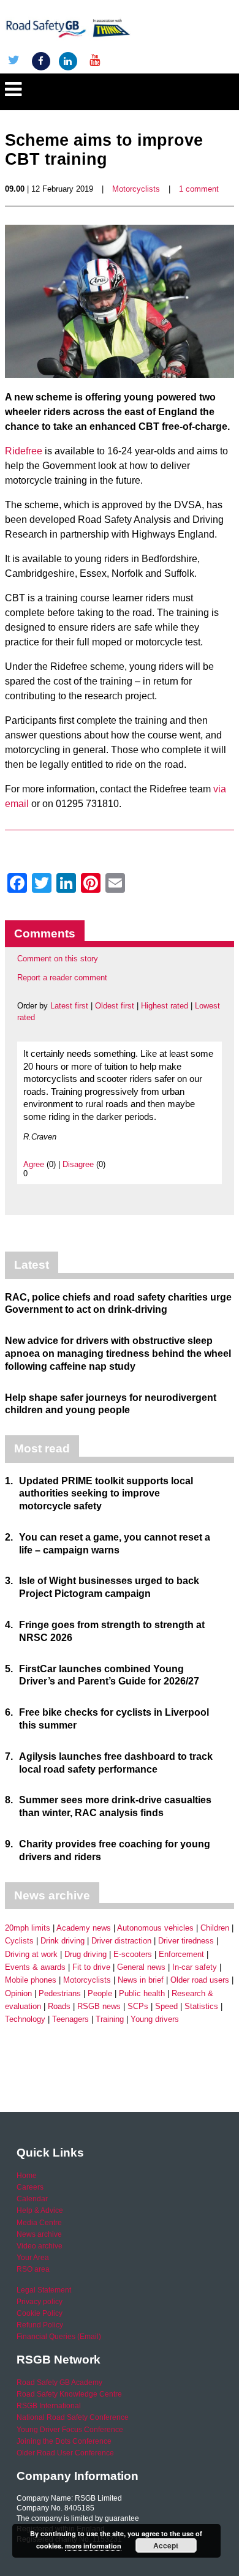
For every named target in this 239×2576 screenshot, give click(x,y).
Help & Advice (40, 2210)
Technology (25, 2019)
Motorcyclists (136, 189)
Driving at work (31, 1954)
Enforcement (181, 1954)
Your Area (33, 2258)
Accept (166, 2545)
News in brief (141, 1980)
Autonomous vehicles (155, 1928)
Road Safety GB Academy (59, 2383)
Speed (166, 2006)
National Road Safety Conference (73, 2417)
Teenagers (70, 2019)
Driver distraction (121, 1941)
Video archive (40, 2246)
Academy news (84, 1928)
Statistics (201, 2006)
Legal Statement (44, 2290)
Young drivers (155, 2019)
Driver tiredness (186, 1941)
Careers (30, 2187)
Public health (142, 1993)
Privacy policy (40, 2302)
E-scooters (133, 1954)
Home (27, 2176)
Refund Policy (40, 2325)
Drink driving (63, 1941)
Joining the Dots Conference (64, 2441)
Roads (59, 2006)
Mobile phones (31, 1980)
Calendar (32, 2199)
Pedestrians (60, 1993)
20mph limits (28, 1928)
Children (215, 1928)
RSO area (33, 2269)
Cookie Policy (40, 2313)
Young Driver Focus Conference (70, 2430)
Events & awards (35, 1967)
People (100, 1993)
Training (110, 2019)
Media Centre (39, 2223)
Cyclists (19, 1941)
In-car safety (195, 1967)
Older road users (200, 1980)
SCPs (138, 2006)
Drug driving (85, 1954)
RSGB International (49, 2406)
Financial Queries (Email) (59, 2337)
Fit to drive (91, 1967)
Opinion (18, 1993)
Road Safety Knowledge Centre (69, 2394)
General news (141, 1967)
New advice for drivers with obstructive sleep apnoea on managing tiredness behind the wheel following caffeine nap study (118, 1354)
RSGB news (99, 2006)
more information (93, 2546)
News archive (39, 2234)
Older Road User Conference (65, 2453)
